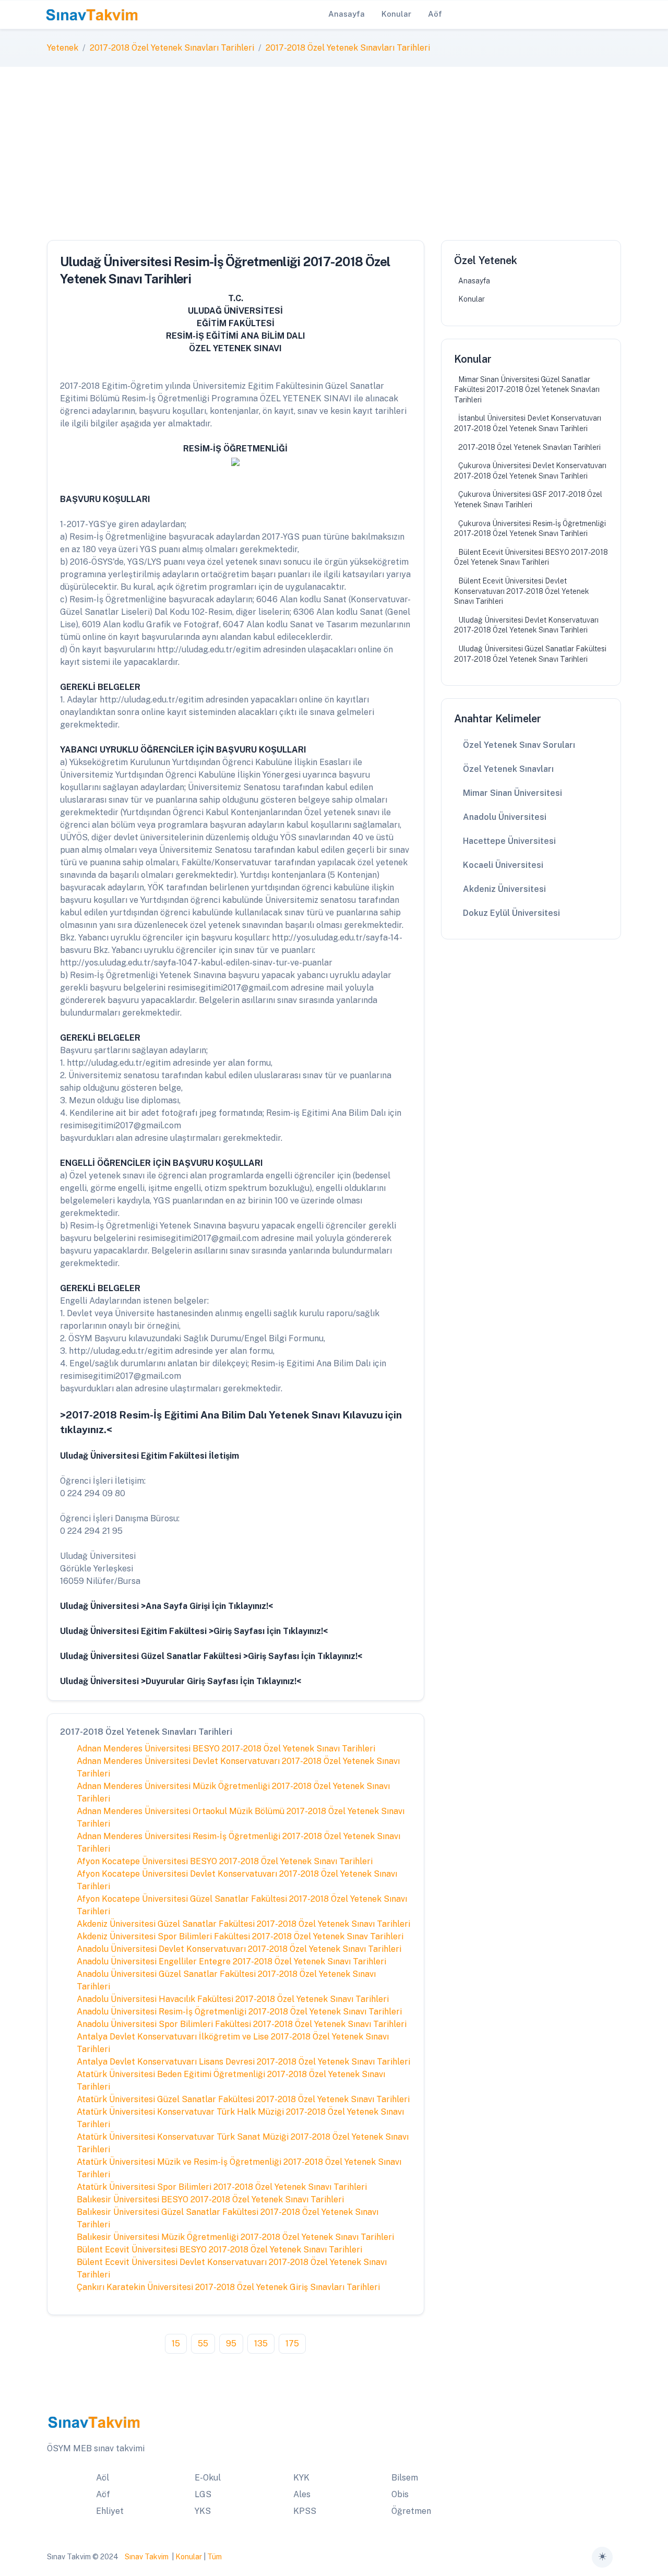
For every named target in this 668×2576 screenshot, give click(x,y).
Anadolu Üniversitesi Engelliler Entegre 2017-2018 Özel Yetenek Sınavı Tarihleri (231, 1961)
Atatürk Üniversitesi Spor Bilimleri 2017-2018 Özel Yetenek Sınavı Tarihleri (222, 2187)
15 (176, 2344)
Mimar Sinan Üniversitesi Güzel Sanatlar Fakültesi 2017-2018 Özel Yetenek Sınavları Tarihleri (527, 390)
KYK (301, 2478)
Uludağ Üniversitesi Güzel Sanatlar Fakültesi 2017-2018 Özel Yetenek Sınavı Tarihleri (530, 654)
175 (292, 2344)
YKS (203, 2511)
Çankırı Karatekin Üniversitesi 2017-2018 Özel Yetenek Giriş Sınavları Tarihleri (228, 2287)
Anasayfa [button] (347, 14)
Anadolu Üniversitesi (505, 817)
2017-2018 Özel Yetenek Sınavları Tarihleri (172, 48)
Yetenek (63, 48)
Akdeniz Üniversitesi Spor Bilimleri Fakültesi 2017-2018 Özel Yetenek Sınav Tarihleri (240, 1936)
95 (231, 2344)
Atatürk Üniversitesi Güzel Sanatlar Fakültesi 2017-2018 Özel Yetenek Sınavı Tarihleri (243, 2099)
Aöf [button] (435, 14)
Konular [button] (396, 14)
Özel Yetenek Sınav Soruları (519, 745)
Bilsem (405, 2478)
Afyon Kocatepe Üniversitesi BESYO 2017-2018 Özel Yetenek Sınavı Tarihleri (225, 1861)
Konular (472, 299)
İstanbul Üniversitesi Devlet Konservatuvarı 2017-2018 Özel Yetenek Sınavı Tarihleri (528, 423)
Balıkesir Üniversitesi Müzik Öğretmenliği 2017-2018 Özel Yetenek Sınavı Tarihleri (235, 2237)
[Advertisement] (334, 145)
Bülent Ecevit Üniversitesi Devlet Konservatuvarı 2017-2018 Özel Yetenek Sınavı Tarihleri (522, 591)
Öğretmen (411, 2511)
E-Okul (208, 2478)
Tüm (214, 2557)
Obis (400, 2494)
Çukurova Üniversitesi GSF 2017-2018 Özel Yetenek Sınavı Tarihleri (528, 499)
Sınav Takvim (147, 2557)
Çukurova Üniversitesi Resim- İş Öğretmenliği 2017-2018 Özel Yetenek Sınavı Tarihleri (530, 529)
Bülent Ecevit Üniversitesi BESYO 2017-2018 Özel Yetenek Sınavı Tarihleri (219, 2250)
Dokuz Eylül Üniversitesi (511, 913)
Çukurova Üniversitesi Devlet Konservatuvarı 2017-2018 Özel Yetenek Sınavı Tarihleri (530, 471)
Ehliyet (110, 2511)
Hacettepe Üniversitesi (509, 841)
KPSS (305, 2511)
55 (203, 2344)
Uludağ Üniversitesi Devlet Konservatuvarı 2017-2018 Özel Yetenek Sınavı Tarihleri (526, 625)
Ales (302, 2494)
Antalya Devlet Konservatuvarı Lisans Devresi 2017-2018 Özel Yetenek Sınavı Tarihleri (243, 2062)
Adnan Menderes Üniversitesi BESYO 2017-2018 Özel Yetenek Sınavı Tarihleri (226, 1749)
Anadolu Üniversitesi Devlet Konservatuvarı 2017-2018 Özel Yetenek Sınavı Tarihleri (239, 1949)
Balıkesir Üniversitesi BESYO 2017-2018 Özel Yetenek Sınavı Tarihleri (210, 2199)
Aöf (103, 2494)
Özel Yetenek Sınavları (508, 769)
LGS (203, 2494)
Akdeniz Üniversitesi (504, 889)
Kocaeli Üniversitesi (503, 865)
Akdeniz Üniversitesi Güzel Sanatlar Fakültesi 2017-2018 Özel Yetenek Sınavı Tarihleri (243, 1924)
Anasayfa (474, 281)
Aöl (103, 2478)
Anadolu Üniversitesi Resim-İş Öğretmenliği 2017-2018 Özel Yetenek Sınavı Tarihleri (239, 2012)
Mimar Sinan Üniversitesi (512, 793)
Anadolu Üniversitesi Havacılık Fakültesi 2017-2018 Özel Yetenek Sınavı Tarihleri (233, 1999)
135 (261, 2344)
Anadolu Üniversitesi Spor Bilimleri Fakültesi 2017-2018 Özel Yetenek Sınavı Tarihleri (242, 2024)
